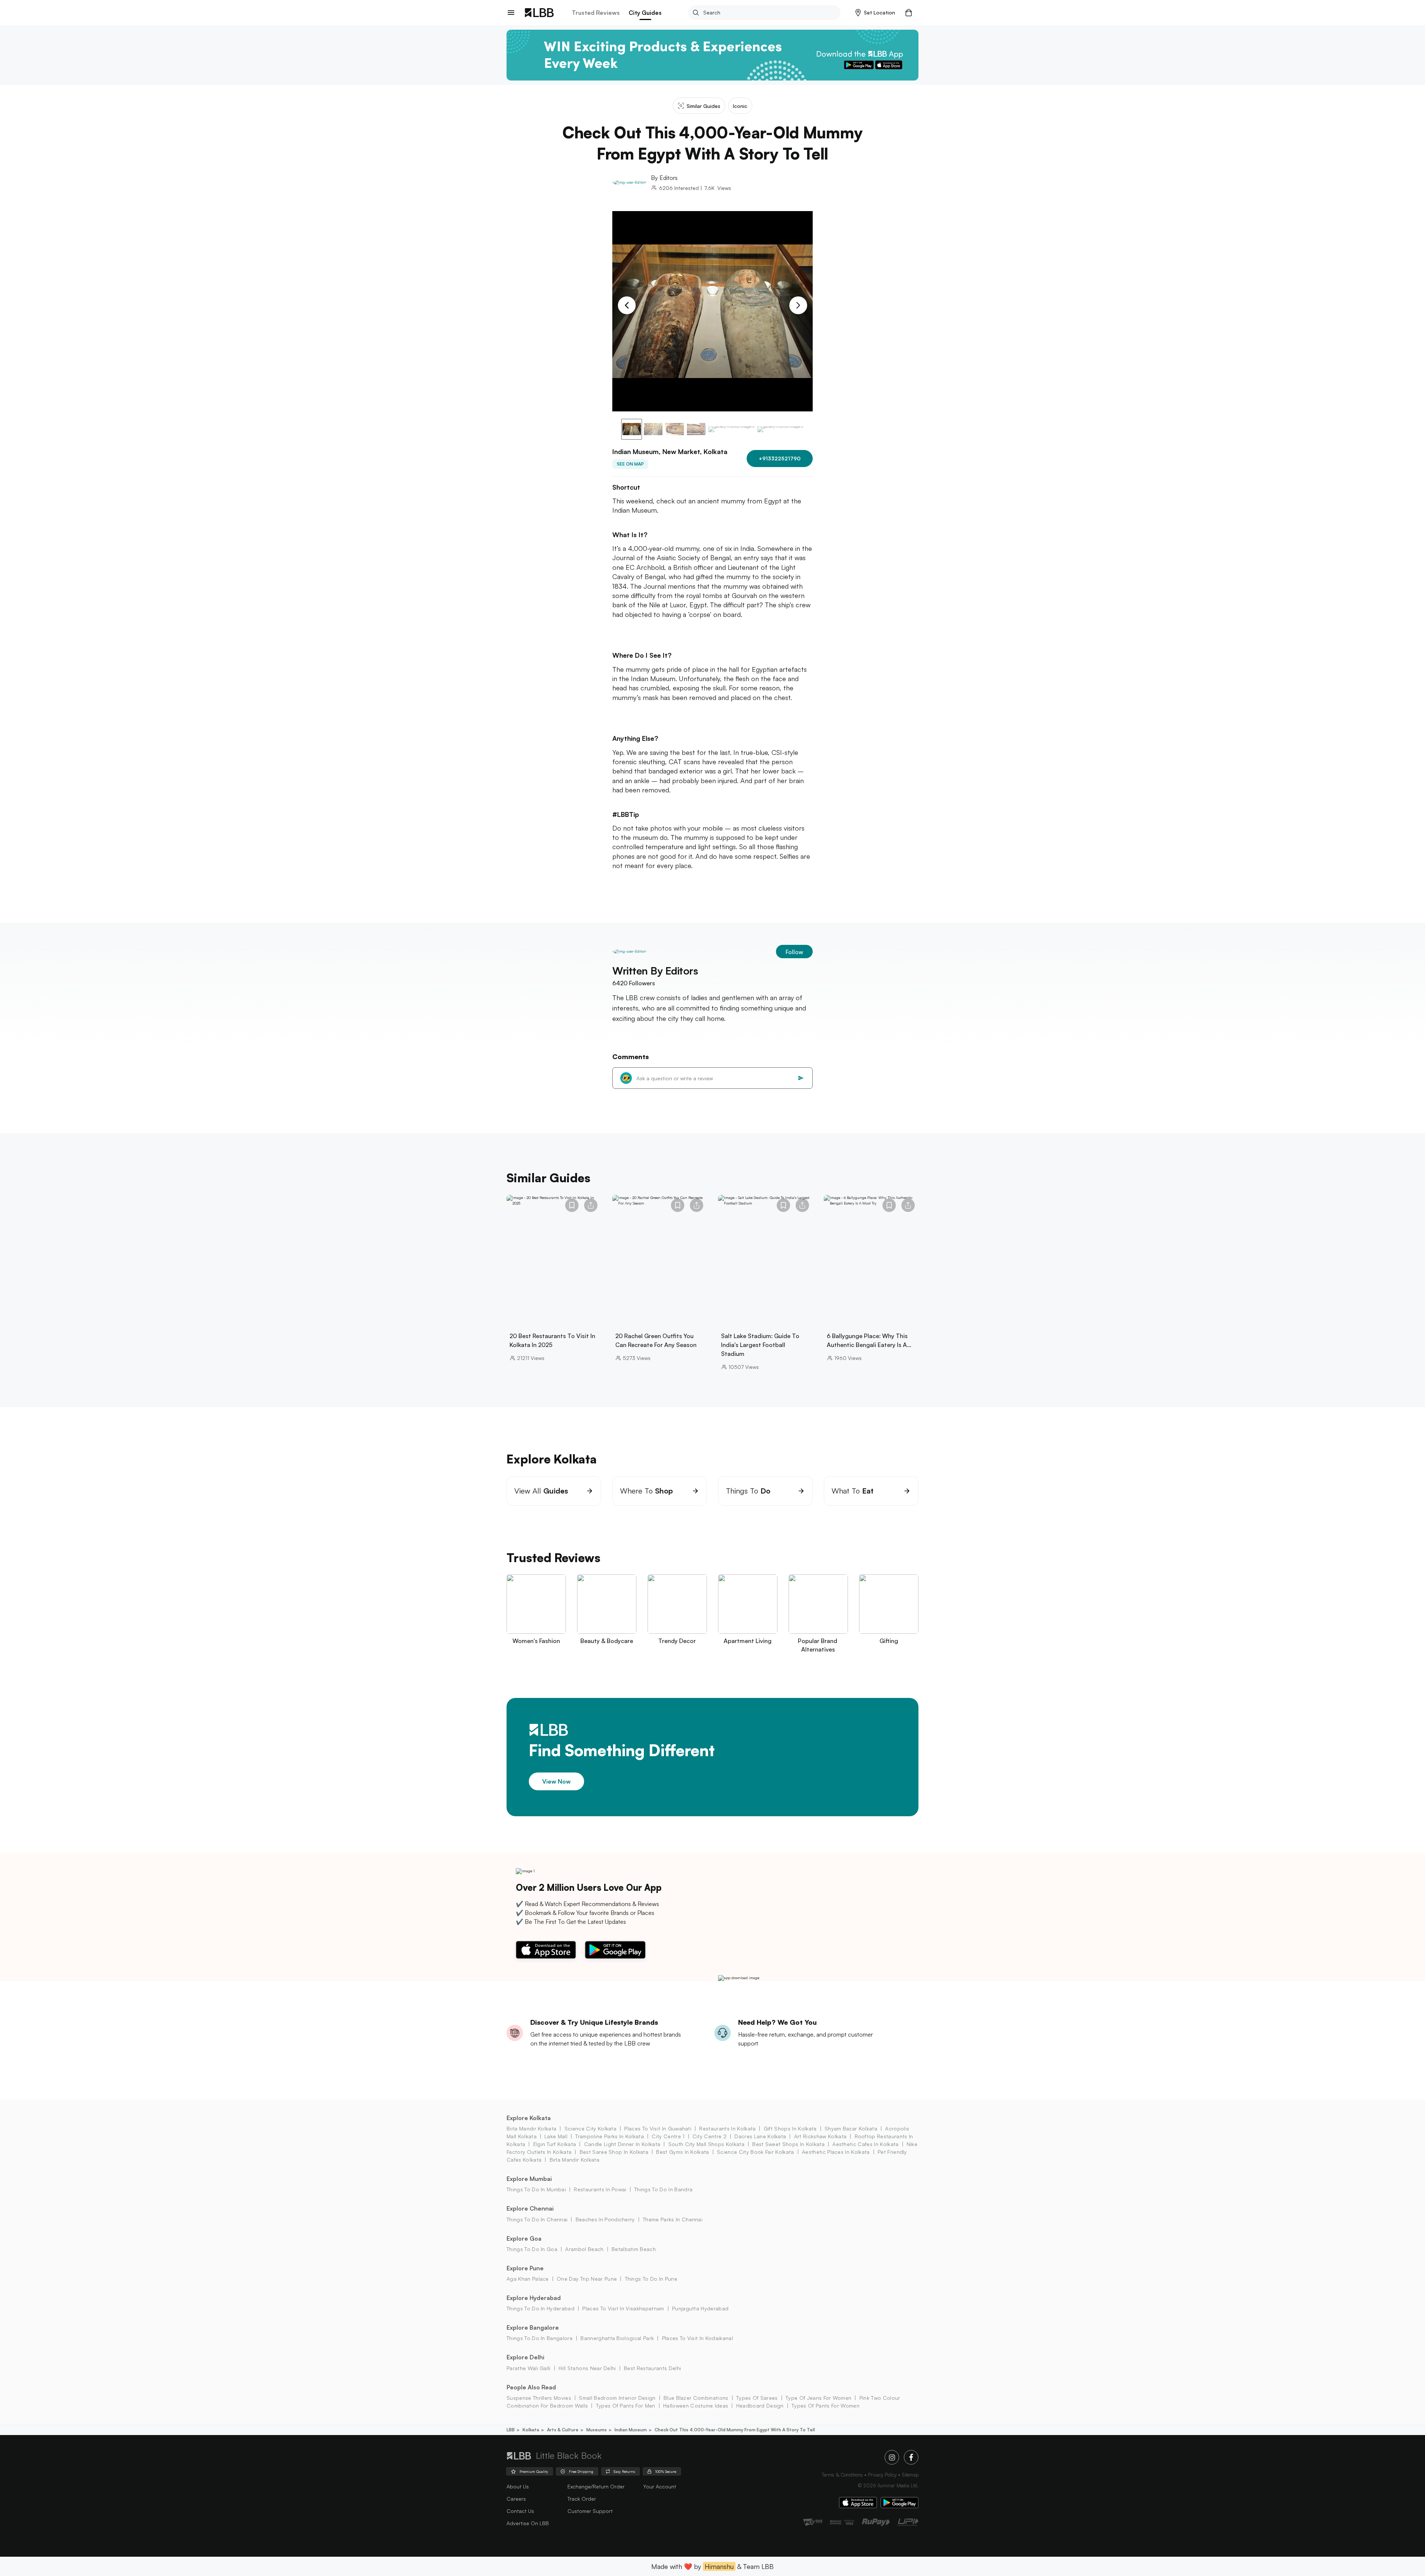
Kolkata (531, 2430)
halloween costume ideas (696, 2406)
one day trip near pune (587, 2279)
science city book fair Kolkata (756, 2152)
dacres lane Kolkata (760, 2136)
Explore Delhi (525, 2357)
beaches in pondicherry (605, 2219)
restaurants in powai (600, 2189)
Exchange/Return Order (596, 2486)
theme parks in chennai (673, 2219)
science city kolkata (590, 2128)
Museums (597, 2430)
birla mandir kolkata (531, 2128)
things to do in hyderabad (540, 2308)
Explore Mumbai (529, 2179)
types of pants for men (625, 2406)
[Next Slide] (798, 305)
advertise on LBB (528, 2523)
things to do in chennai (537, 2219)
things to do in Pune (651, 2279)
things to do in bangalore (540, 2338)
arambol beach (584, 2249)
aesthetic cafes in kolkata (865, 2144)
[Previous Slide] (627, 305)
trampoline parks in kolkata (610, 2136)
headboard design (760, 2406)
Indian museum (631, 2430)
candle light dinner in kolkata (622, 2144)
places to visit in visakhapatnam (623, 2308)
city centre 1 (668, 2136)
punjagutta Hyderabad (700, 2308)
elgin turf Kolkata (555, 2144)
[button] (875, 13)
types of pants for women (825, 2406)
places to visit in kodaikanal (697, 2338)
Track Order (582, 2499)
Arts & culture (563, 2430)
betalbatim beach (634, 2249)
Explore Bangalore (533, 2327)
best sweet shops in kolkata (788, 2144)
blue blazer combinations (696, 2398)
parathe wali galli (529, 2368)
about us (518, 2486)
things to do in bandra (663, 2189)
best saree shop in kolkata (614, 2152)
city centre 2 (710, 2136)
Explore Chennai (530, 2208)
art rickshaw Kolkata (820, 2136)
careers (516, 2499)
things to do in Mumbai (536, 2189)
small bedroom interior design (617, 2398)
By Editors (664, 178)
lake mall (556, 2136)
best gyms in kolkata (682, 2152)
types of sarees (757, 2398)
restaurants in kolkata (727, 2128)
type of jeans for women (818, 2398)
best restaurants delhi (652, 2368)
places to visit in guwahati (658, 2128)
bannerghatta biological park (617, 2338)
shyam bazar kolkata (851, 2128)
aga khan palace (528, 2279)
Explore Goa (524, 2238)
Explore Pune (525, 2268)
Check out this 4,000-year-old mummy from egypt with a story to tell (735, 2430)
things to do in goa (532, 2249)
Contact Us (520, 2511)
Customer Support (590, 2511)
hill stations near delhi (587, 2368)
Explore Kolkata (529, 2118)
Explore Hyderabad (534, 2298)
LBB (511, 2430)
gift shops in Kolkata (790, 2128)
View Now (556, 1781)
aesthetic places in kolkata (836, 2152)
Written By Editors (655, 971)
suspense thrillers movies (539, 2398)
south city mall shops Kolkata (706, 2144)
